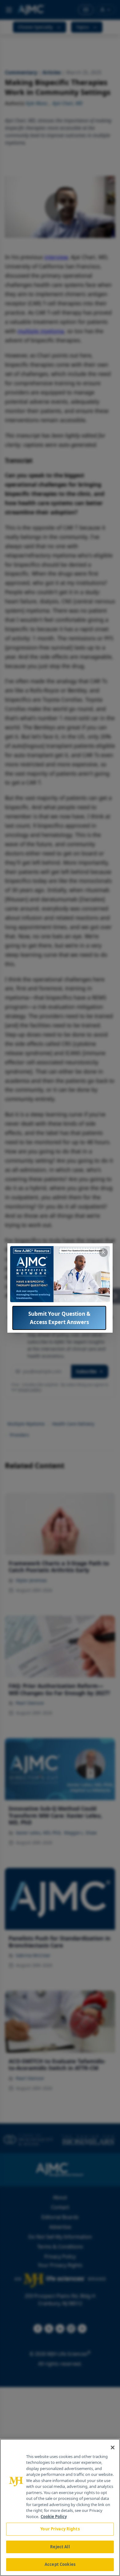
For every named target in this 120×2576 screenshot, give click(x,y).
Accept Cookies (60, 2564)
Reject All (60, 2547)
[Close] (113, 2448)
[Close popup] (103, 1253)
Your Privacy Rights (60, 2529)
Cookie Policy (54, 2517)
